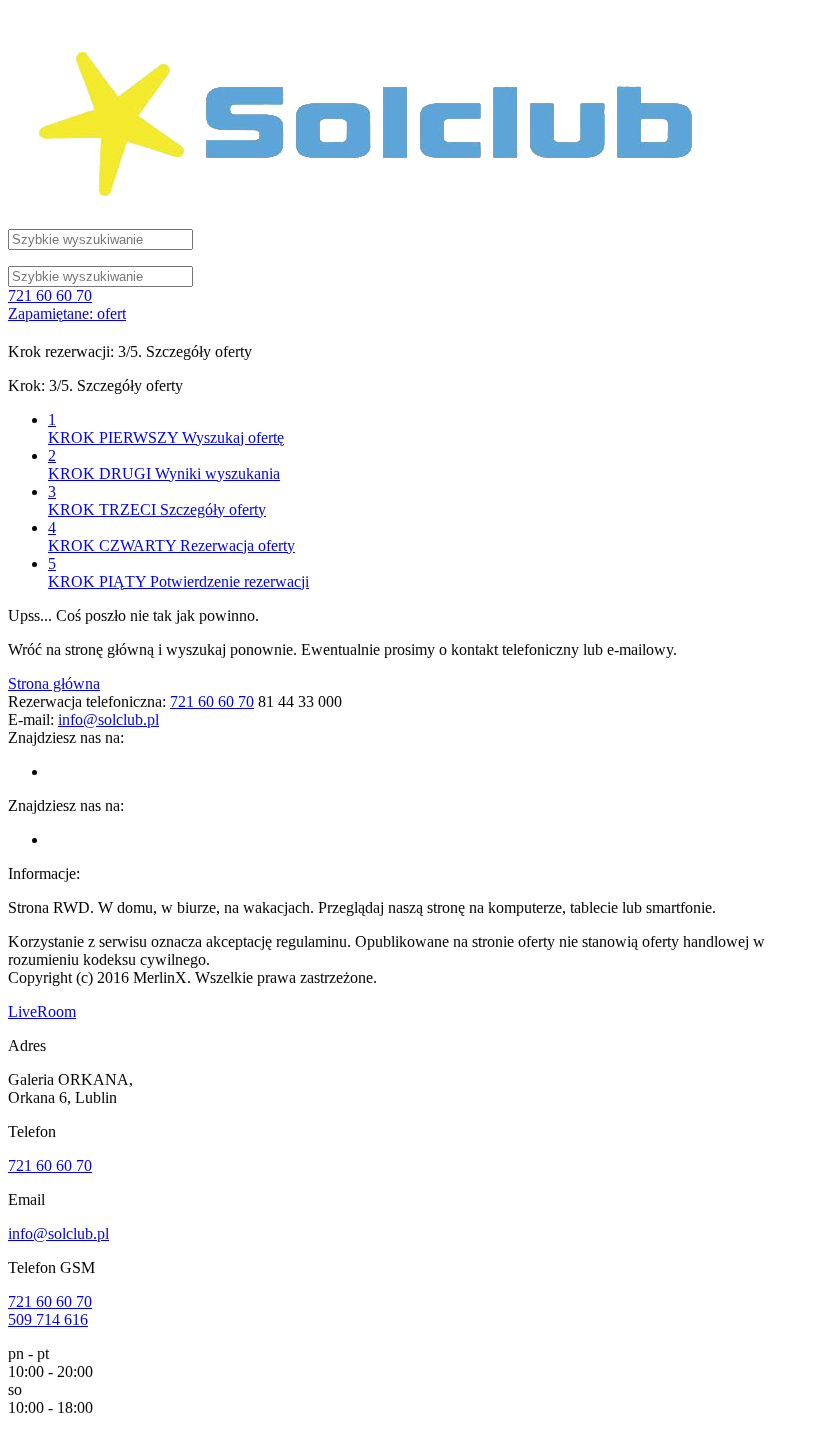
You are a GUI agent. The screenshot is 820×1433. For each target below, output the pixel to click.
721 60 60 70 (50, 295)
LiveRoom (42, 1011)
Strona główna (54, 683)
